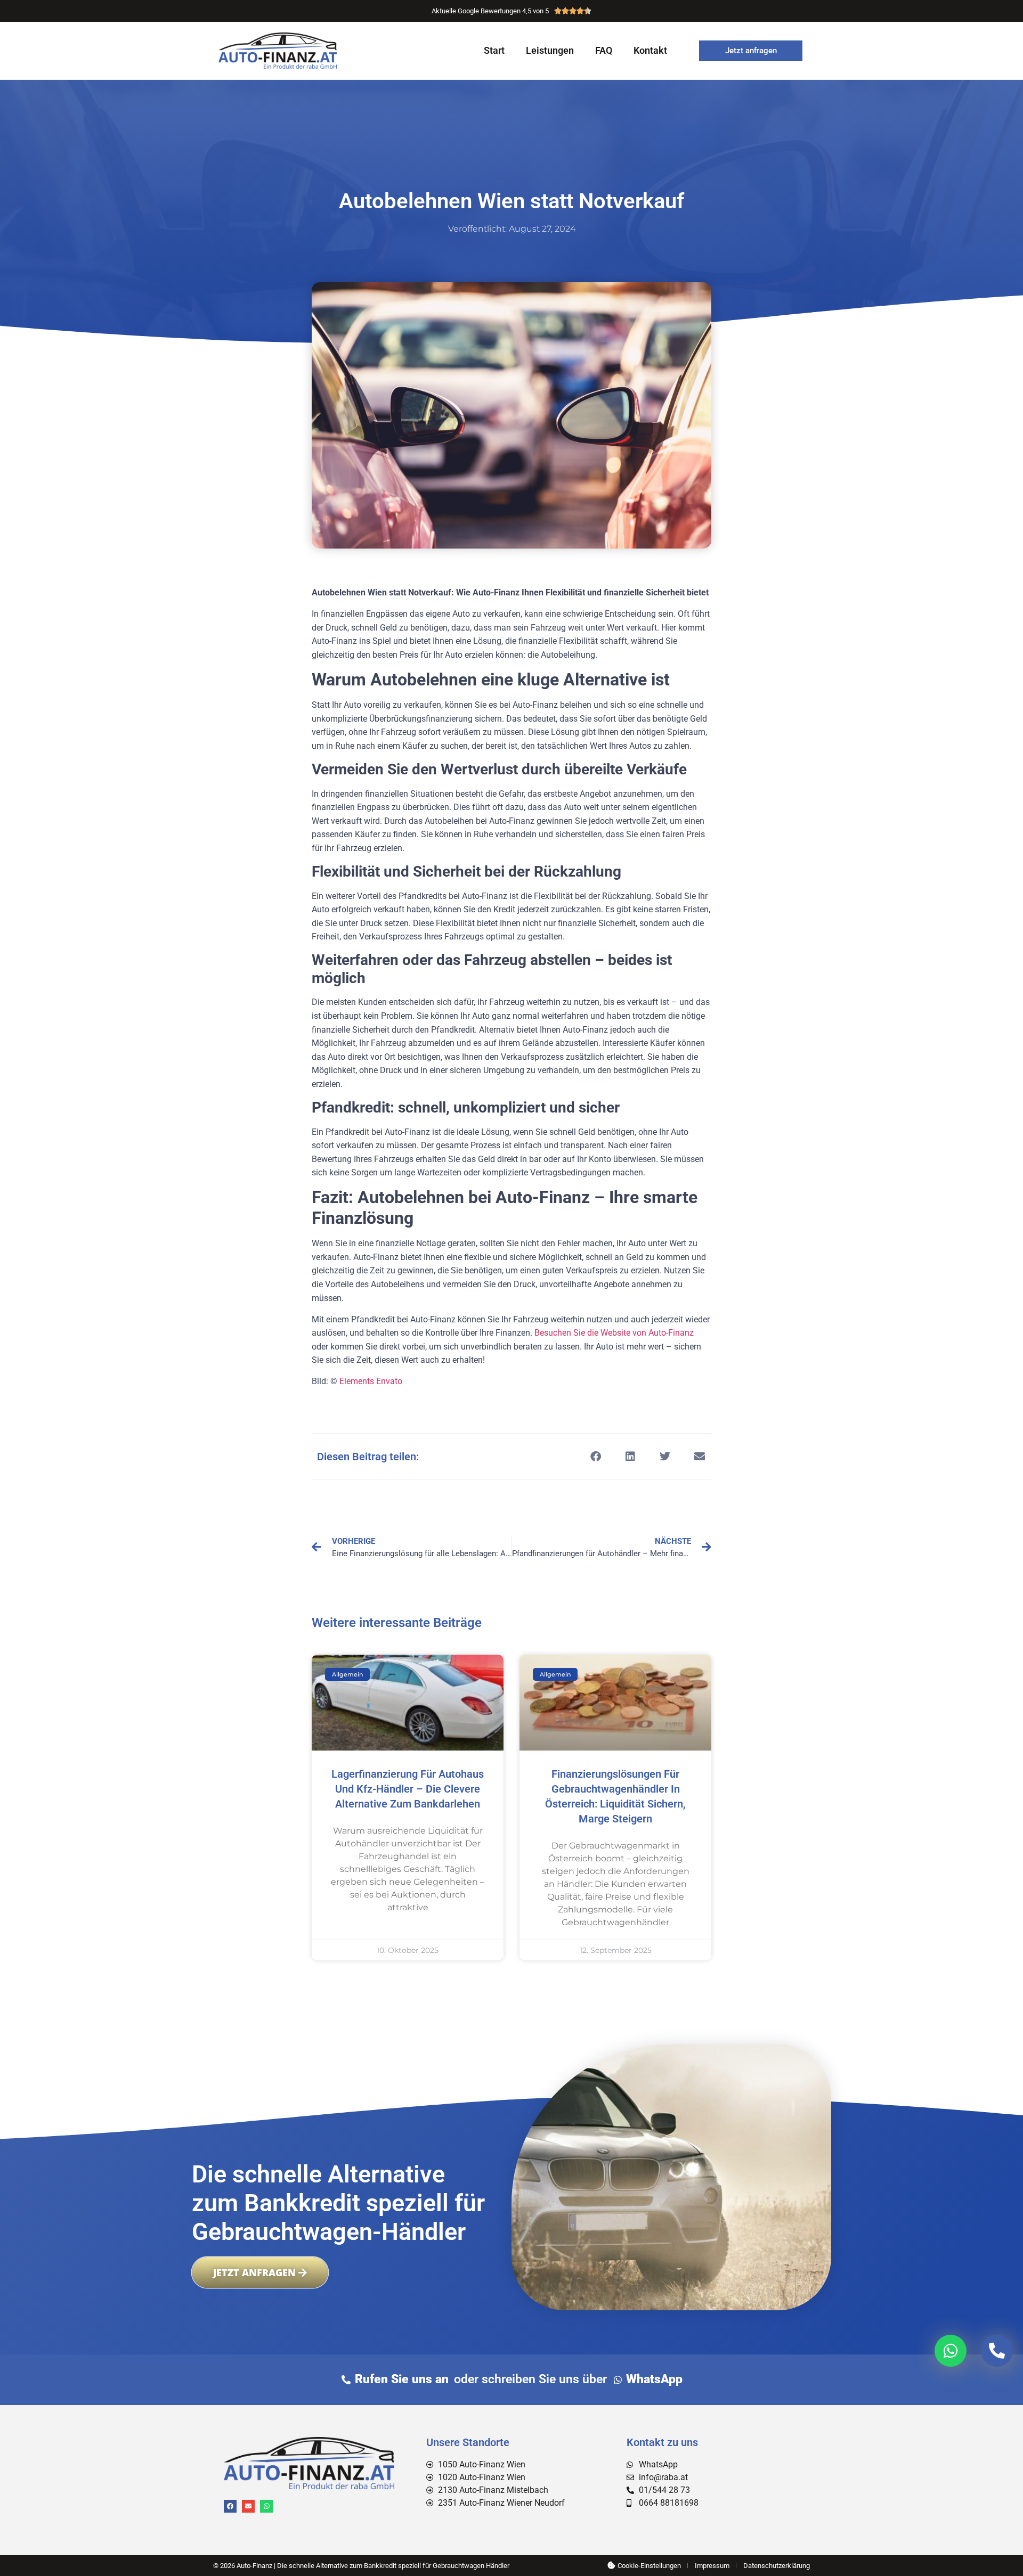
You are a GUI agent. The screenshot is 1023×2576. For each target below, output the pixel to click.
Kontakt (650, 50)
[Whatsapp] (266, 2506)
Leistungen (550, 50)
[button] (595, 1456)
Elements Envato (371, 1381)
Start (494, 50)
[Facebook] (230, 2506)
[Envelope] (248, 2506)
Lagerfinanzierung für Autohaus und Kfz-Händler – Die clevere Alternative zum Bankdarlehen (408, 1789)
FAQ (604, 50)
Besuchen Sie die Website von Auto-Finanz (614, 1333)
